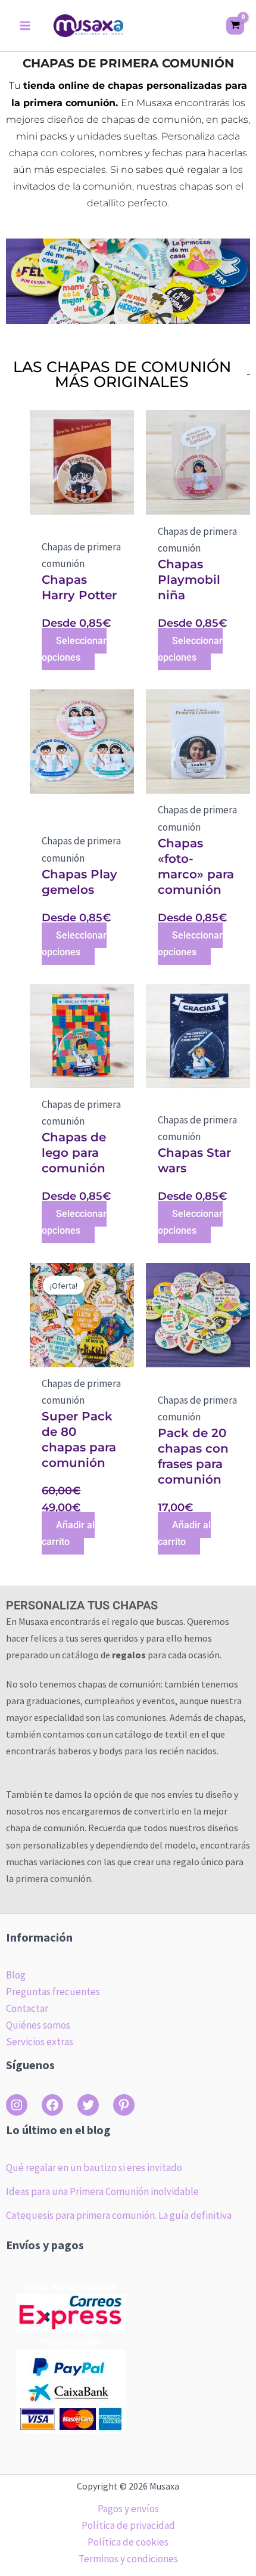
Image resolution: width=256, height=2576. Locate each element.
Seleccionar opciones (74, 649)
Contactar (27, 2008)
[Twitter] (88, 2105)
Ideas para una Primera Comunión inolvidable (102, 2191)
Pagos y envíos (128, 2509)
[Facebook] (52, 2105)
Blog (16, 1975)
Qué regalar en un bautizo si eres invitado (94, 2168)
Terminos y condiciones (128, 2559)
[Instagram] (17, 2105)
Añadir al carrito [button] (68, 1533)
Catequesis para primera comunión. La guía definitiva (119, 2215)
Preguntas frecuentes (53, 1992)
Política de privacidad (128, 2525)
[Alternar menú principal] (25, 26)
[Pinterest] (124, 2105)
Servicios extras (40, 2042)
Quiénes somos (38, 2025)
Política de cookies (128, 2542)
